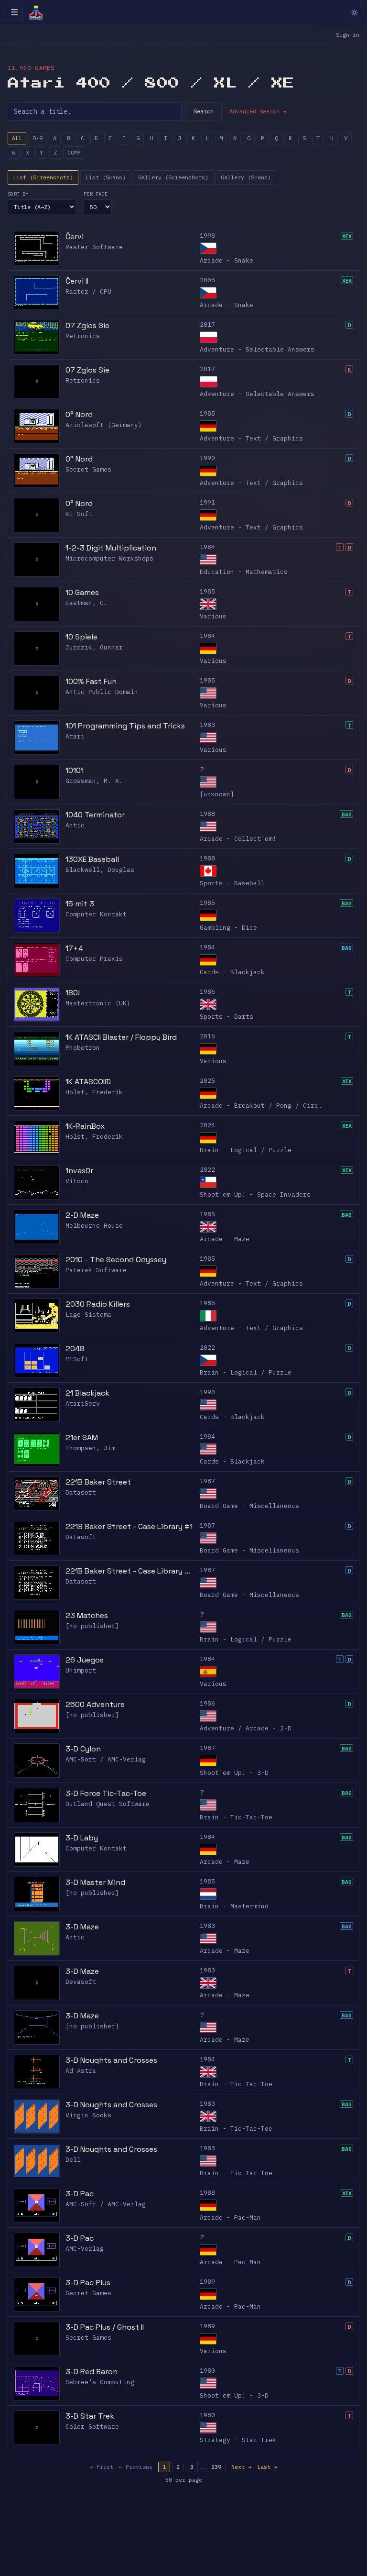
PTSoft (77, 1359)
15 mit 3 (80, 904)
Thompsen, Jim (90, 1448)
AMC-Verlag (85, 2249)
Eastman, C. (86, 603)
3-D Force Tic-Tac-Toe (106, 1793)
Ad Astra (81, 2071)
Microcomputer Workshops (109, 558)
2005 (207, 280)
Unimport (81, 1670)
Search (204, 111)
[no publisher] (92, 1626)
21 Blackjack (87, 1393)
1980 (207, 2371)
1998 (207, 236)
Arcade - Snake (227, 260)
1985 (207, 413)
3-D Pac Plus (88, 2283)
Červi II (77, 281)
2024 (207, 1125)
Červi (75, 237)
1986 (207, 992)
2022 (207, 1170)
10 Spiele (81, 637)
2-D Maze (82, 1215)
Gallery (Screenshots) (173, 177)
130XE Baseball (92, 859)
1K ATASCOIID (88, 1082)
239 (216, 2467)
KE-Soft (79, 514)
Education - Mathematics (244, 572)
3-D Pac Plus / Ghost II (105, 2327)
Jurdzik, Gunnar (94, 647)
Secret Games (88, 469)
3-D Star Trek (90, 2416)
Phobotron (83, 1048)
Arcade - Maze (225, 1239)
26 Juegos (85, 1660)
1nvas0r (79, 1171)
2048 (75, 1349)
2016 (207, 1036)
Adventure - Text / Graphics (251, 438)
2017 (207, 325)
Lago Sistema (88, 1315)
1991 (207, 502)
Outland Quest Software (108, 1804)
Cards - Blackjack (232, 972)
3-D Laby (82, 1838)
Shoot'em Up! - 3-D (234, 1773)
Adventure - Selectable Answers (257, 349)
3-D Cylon (83, 1749)
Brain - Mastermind (234, 1906)
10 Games (82, 592)
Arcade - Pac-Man (230, 2218)
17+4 (74, 948)
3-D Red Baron (92, 2372)
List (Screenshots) (43, 177)
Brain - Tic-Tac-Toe (236, 1817)
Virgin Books (88, 2115)
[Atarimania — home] (36, 12)
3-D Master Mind (95, 1882)
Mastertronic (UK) (98, 1003)
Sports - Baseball (232, 883)
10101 (75, 770)
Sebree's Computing (100, 2382)
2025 (207, 1081)
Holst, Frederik (94, 1092)
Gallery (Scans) (246, 177)
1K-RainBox (85, 1126)
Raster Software (94, 247)
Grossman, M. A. (94, 781)
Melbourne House (94, 1226)
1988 (207, 814)
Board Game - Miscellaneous (249, 1506)
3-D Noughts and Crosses (111, 2060)
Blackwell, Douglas (100, 870)
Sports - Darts (227, 1017)
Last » (267, 2467)
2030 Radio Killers (98, 1304)
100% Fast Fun (91, 681)
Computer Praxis (94, 959)
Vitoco (77, 1181)
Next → (241, 2467)
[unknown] (217, 794)
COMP (74, 152)
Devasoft (81, 1982)
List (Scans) (106, 177)
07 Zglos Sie (87, 325)
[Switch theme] (355, 12)
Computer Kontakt (96, 914)
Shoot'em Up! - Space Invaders (255, 1194)
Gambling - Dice (228, 928)
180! (73, 993)
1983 (207, 725)
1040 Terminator (95, 815)
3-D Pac (80, 2194)
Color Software (92, 2427)
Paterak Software (96, 1270)
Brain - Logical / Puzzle (246, 1150)
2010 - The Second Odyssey (116, 1260)
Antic (75, 825)
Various (213, 616)
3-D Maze (82, 1927)
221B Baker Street (98, 1482)
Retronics (83, 336)
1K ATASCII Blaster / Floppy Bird (121, 1037)
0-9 (38, 138)
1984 (207, 547)
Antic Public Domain (102, 692)
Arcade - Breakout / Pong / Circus (263, 1106)
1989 (207, 2282)
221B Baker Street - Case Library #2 (130, 1571)
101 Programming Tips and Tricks (125, 726)
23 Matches (87, 1615)
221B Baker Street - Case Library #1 (129, 1526)
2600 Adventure (95, 1704)
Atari (75, 736)
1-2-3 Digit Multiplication (111, 548)
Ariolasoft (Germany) (104, 425)
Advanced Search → (258, 111)
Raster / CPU (88, 292)
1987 (207, 1481)
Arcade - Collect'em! (238, 839)
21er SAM (82, 1437)
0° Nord (79, 414)
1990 (207, 458)
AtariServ (83, 1404)
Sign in (348, 35)
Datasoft (81, 1492)
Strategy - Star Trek (238, 2440)
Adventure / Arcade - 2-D (246, 1728)
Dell (73, 2160)
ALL (17, 138)
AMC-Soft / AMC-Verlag (106, 1759)
